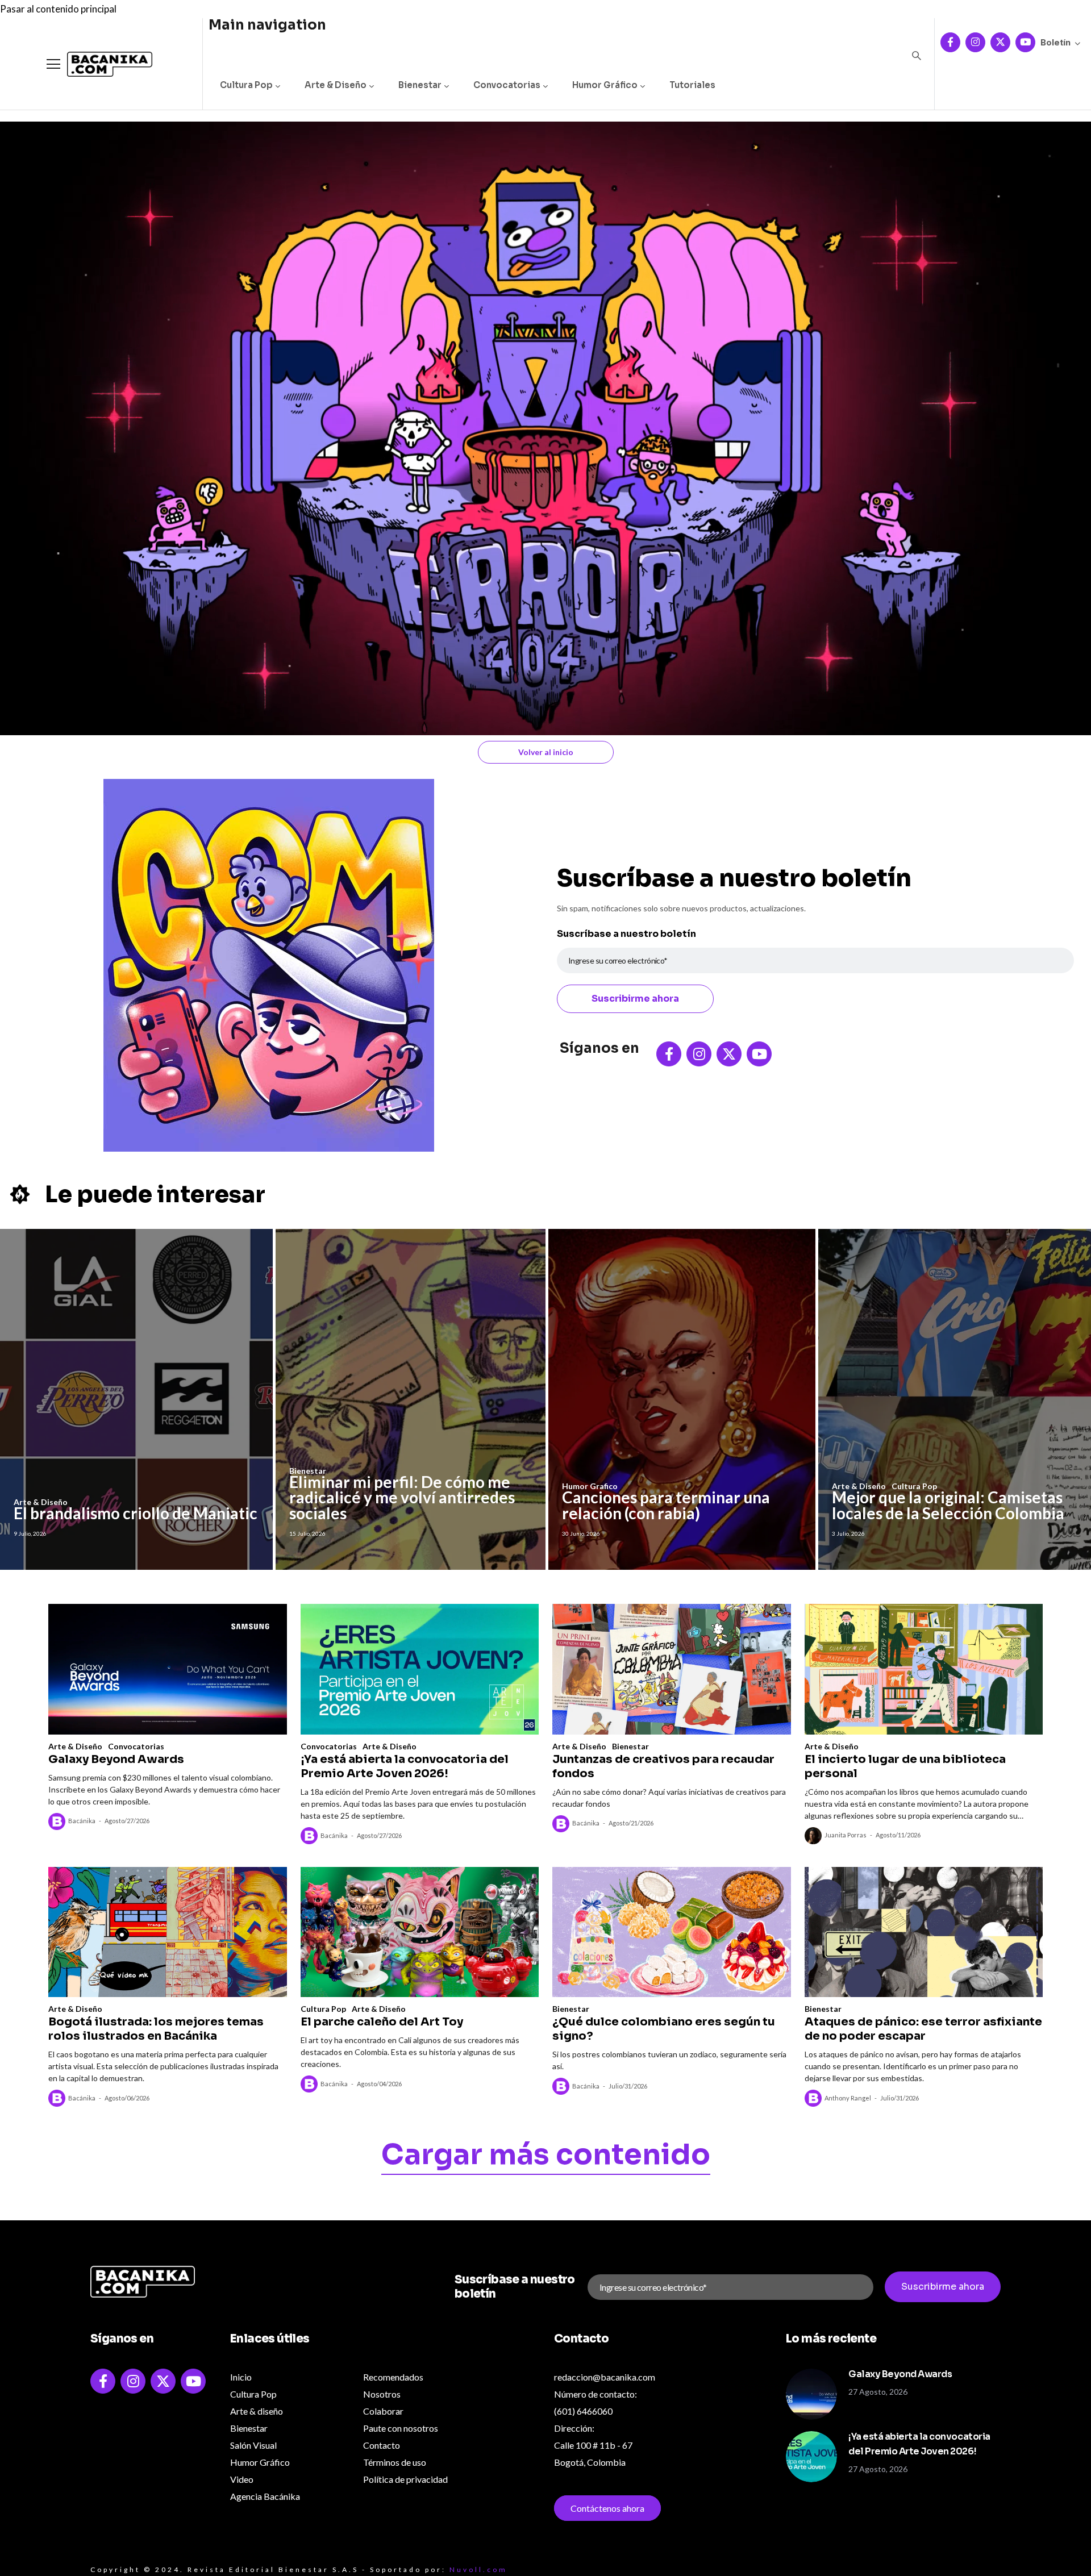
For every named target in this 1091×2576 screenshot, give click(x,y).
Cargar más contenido (546, 2157)
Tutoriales (692, 85)
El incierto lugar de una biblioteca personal (905, 1766)
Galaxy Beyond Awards (116, 1759)
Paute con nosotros (401, 2428)
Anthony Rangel (848, 2098)
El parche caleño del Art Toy (382, 2022)
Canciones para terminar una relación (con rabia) (666, 1505)
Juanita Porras (846, 1835)
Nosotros (382, 2394)
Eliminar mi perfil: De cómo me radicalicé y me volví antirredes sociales (402, 1497)
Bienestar (420, 85)
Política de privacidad (405, 2479)
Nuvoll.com (478, 2569)
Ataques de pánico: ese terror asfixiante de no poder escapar (923, 2029)
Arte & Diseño (336, 85)
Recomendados (393, 2377)
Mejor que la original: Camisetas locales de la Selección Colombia (948, 1505)
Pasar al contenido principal (58, 9)
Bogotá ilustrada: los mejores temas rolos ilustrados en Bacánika (156, 2029)
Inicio (241, 2377)
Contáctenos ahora (607, 2508)
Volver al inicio (546, 752)
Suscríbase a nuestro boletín (626, 934)
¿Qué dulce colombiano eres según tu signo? (664, 2029)
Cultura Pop (246, 85)
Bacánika (82, 1821)
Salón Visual (253, 2445)
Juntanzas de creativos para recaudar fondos (663, 1766)
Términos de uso (395, 2462)
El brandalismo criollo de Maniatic (136, 1513)
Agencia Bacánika (265, 2496)
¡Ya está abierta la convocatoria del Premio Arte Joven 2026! (405, 1766)
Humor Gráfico (605, 85)
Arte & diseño (257, 2411)
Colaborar (383, 2411)
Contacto (382, 2445)
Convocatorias (507, 85)
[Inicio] (101, 64)
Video (242, 2479)
